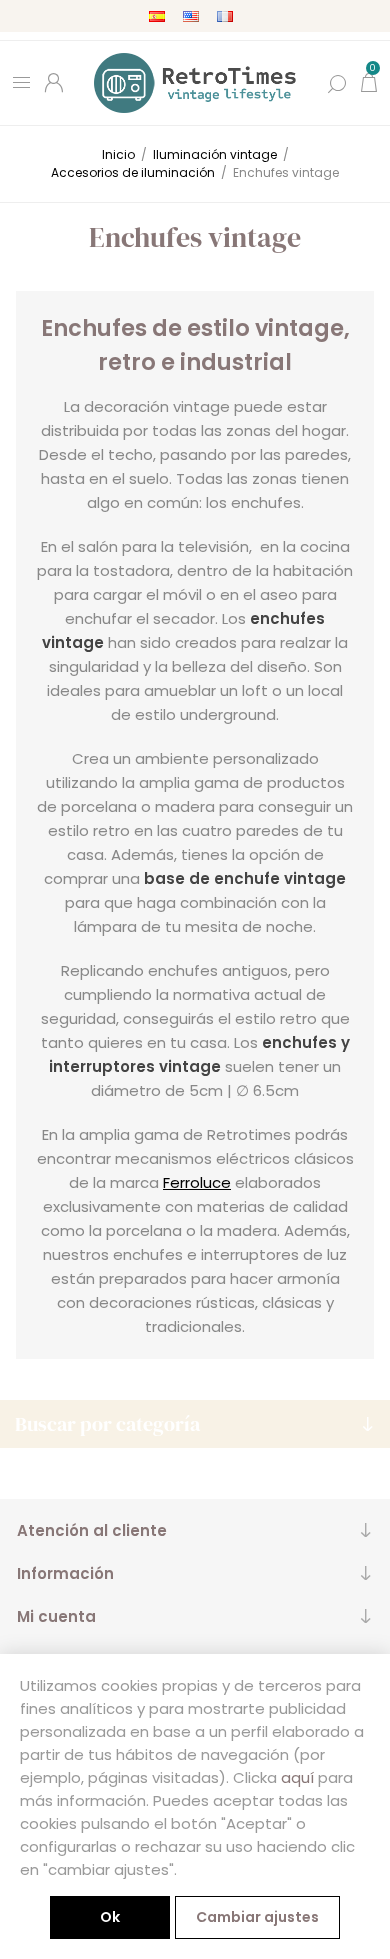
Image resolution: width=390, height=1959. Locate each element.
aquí (297, 1777)
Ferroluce (197, 1182)
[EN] (191, 16)
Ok (110, 1917)
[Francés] (225, 16)
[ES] (157, 16)
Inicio (118, 154)
